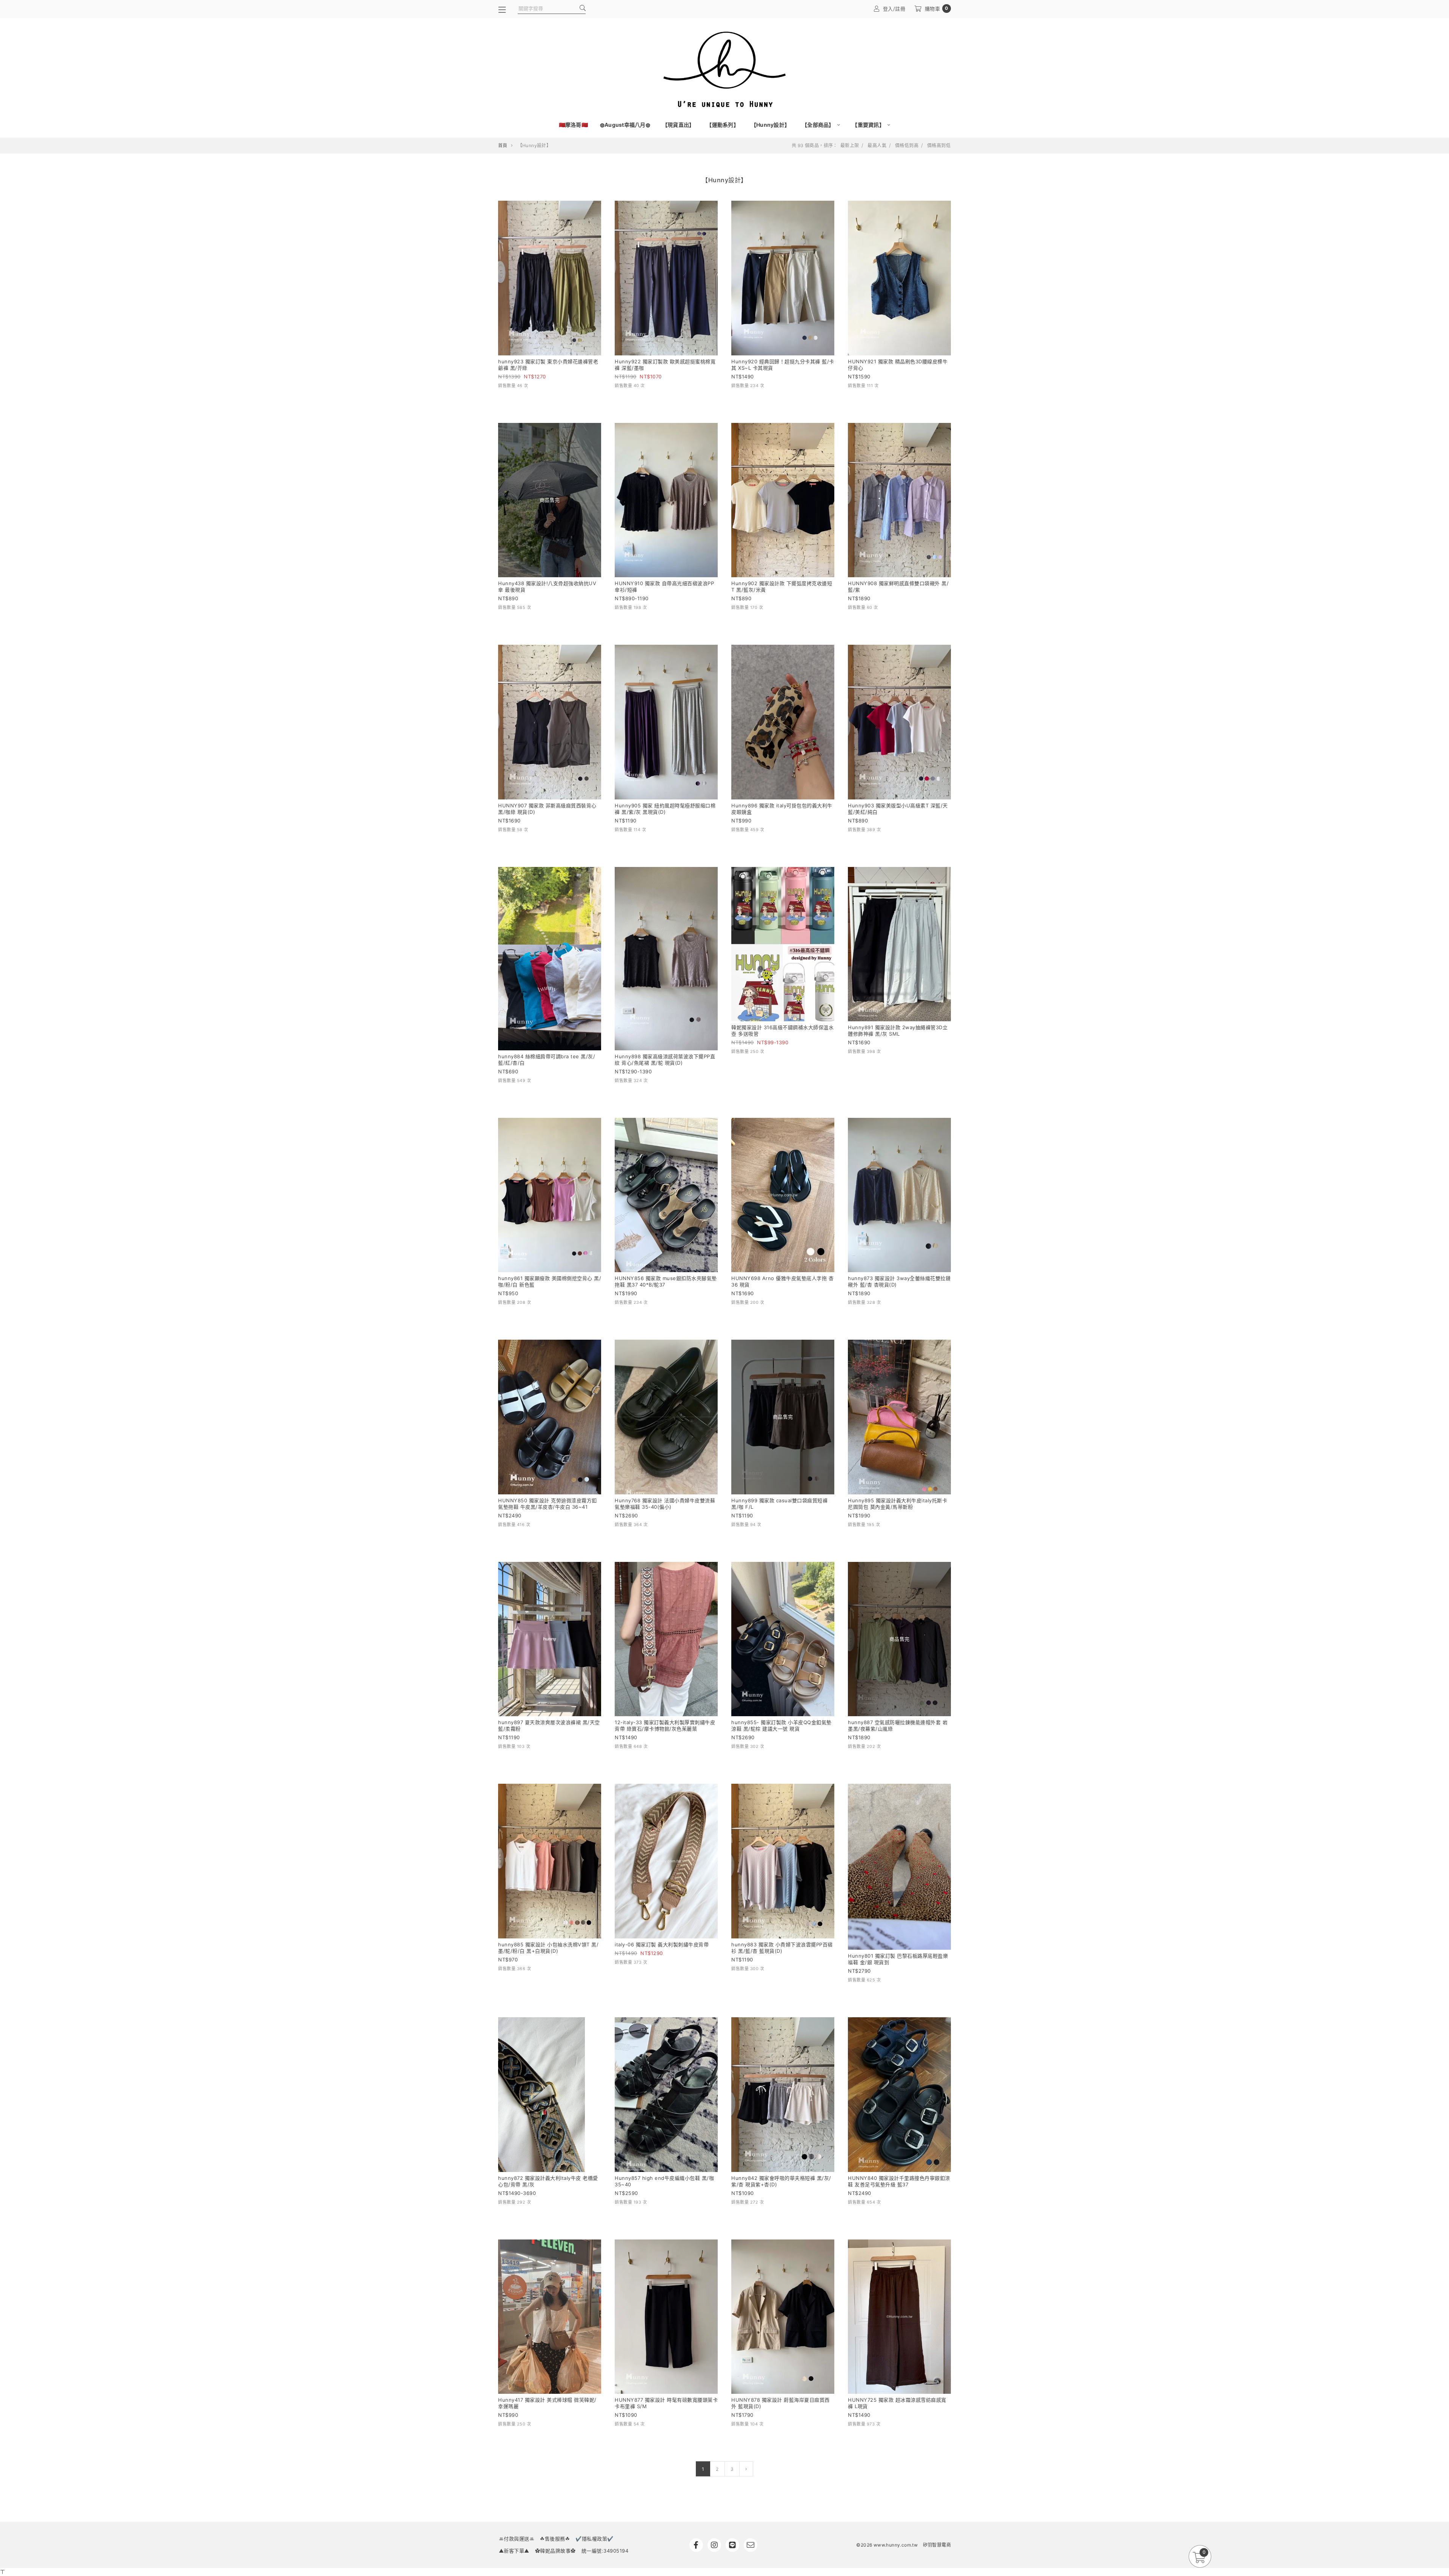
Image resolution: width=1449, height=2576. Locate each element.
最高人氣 (877, 146)
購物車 (937, 8)
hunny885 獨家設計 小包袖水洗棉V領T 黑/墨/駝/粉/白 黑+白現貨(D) (548, 1948)
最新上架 (850, 146)
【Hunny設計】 (770, 125)
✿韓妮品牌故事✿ (555, 2551)
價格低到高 (907, 146)
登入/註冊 (894, 9)
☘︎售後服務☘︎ (555, 2539)
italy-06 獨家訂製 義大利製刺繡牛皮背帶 (662, 1944)
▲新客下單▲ (514, 2551)
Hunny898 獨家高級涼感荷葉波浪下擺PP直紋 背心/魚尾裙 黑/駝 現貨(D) (665, 1060)
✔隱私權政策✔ (595, 2539)
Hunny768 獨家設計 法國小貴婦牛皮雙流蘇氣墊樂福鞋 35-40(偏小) (665, 1504)
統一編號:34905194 (605, 2551)
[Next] (746, 2469)
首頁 (503, 145)
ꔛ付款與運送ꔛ (517, 2539)
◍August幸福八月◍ (625, 125)
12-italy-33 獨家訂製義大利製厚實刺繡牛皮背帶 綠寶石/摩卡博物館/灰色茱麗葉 (665, 1725)
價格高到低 (939, 146)
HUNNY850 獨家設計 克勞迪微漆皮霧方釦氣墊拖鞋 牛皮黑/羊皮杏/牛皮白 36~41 (548, 1504)
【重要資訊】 (869, 125)
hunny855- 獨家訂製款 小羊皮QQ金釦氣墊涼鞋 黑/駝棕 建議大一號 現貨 (781, 1725)
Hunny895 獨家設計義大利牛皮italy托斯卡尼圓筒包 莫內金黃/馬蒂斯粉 (898, 1504)
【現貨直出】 (678, 125)
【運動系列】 (723, 125)
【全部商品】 (819, 125)
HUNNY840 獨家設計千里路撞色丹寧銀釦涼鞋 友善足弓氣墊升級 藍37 (899, 2181)
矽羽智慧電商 (937, 2545)
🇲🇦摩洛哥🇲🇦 (573, 125)
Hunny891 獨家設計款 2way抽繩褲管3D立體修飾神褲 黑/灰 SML (898, 1031)
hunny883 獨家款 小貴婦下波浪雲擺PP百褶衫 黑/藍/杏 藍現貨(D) (782, 1948)
